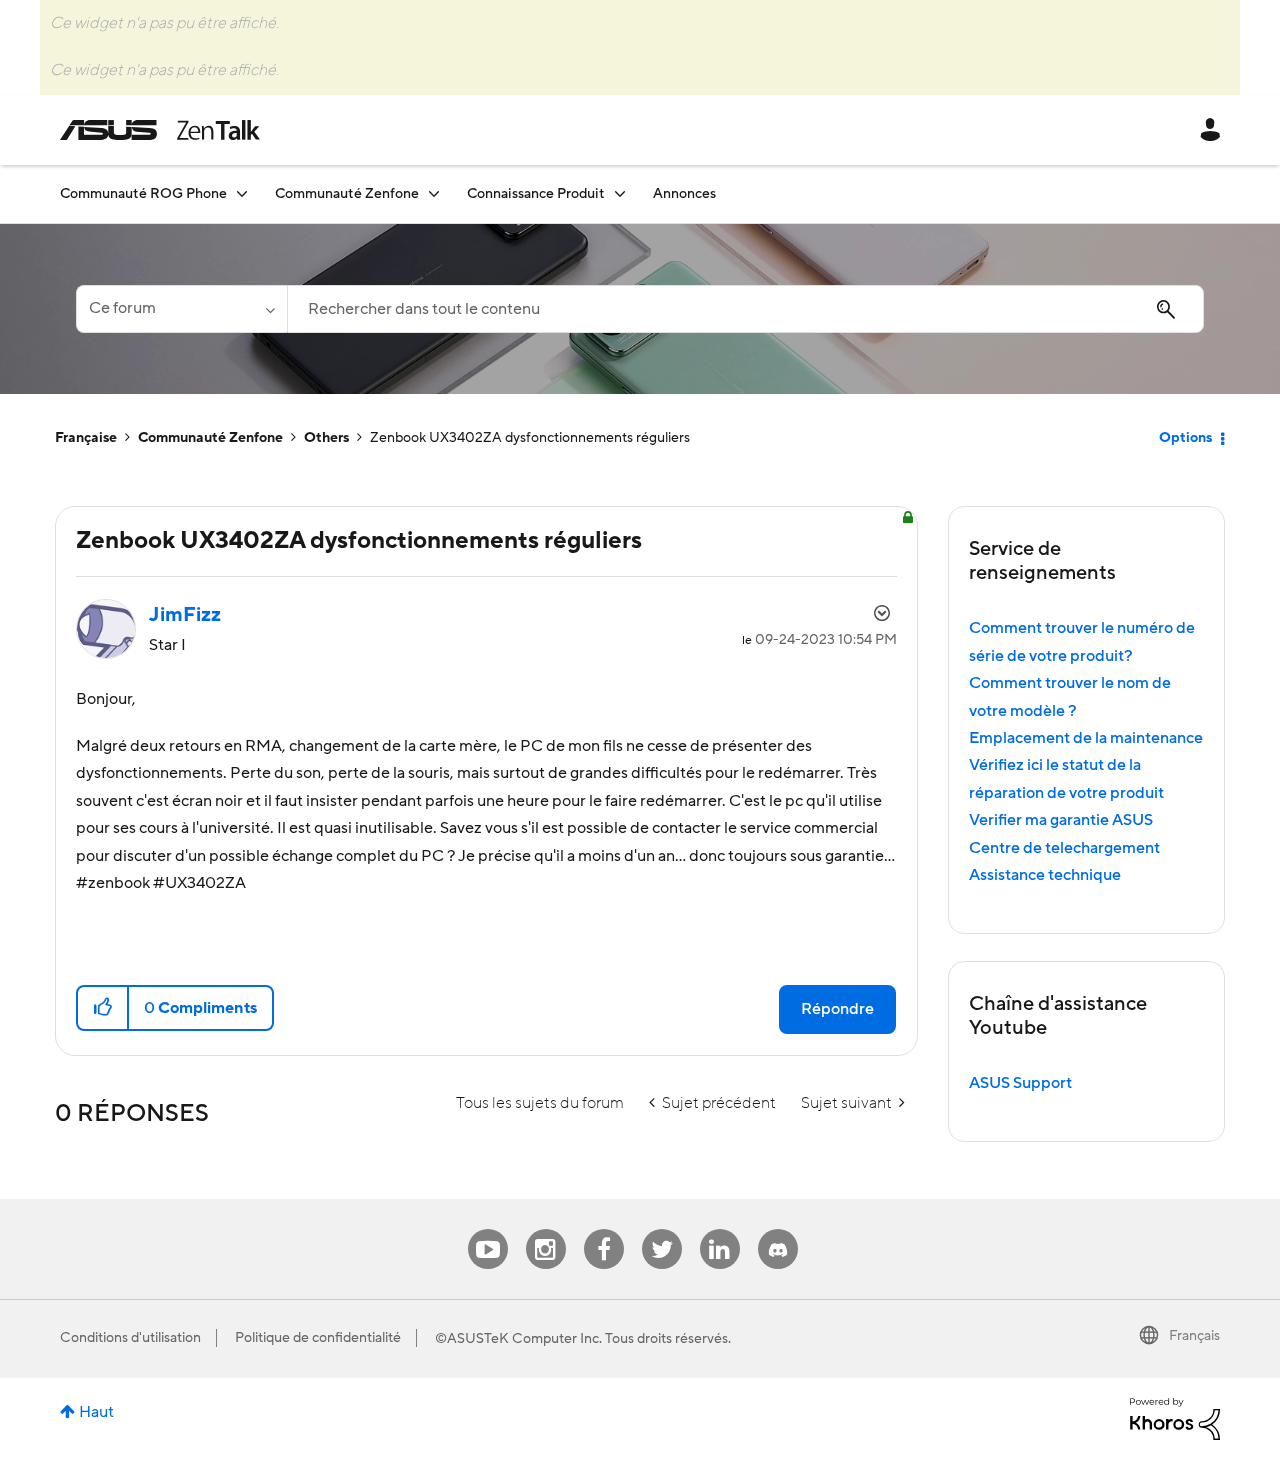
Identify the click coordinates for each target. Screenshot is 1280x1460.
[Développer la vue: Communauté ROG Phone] (242, 193)
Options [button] (1185, 438)
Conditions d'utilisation (130, 1338)
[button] (103, 1008)
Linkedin (720, 1229)
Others (326, 438)
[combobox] (745, 309)
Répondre (837, 1009)
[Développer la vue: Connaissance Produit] (620, 193)
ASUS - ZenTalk (160, 130)
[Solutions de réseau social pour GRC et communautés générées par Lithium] (1175, 1418)
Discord (778, 1229)
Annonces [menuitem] (684, 194)
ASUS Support (1020, 1083)
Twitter (661, 1229)
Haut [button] (96, 1412)
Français (1194, 1336)
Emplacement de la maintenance (1086, 738)
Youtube (488, 1229)
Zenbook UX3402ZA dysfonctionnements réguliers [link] (530, 438)
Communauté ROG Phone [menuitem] (143, 194)
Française (86, 438)
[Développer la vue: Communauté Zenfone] (434, 193)
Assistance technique (1045, 875)
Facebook (604, 1229)
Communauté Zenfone (210, 438)
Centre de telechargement (1064, 848)
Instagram (545, 1229)
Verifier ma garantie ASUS (1061, 820)
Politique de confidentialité (318, 1338)
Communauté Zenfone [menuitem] (347, 194)
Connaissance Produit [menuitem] (536, 194)
